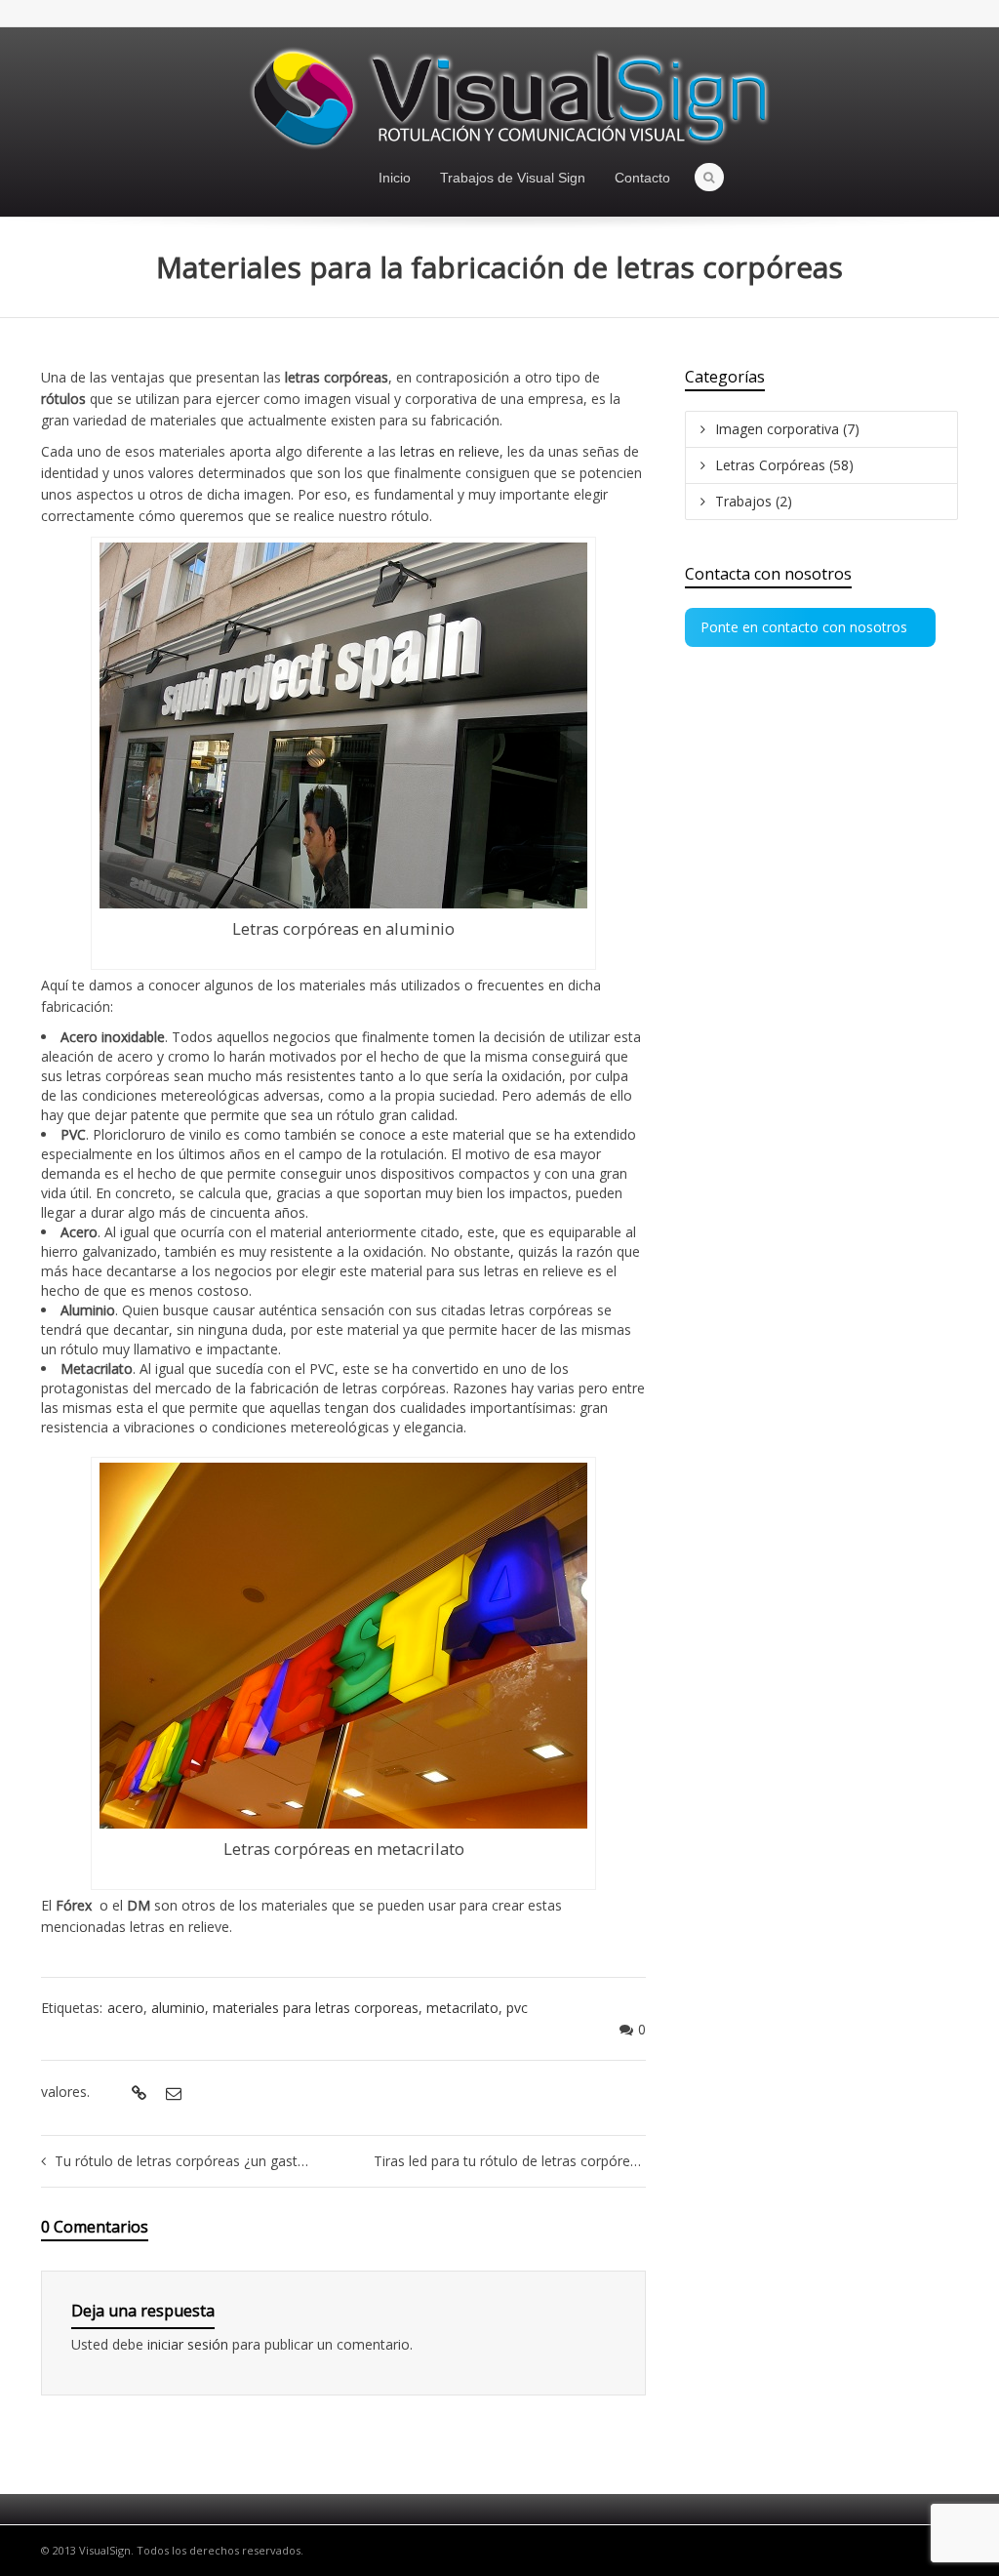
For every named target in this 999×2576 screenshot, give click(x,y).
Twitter (890, 15)
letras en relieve (450, 451)
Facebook (918, 15)
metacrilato (462, 2008)
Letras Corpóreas (784, 465)
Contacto (642, 178)
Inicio (395, 178)
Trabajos (754, 501)
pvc (517, 2008)
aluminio (178, 2008)
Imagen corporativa (787, 429)
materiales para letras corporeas (316, 2008)
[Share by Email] (171, 2093)
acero (125, 2008)
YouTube (946, 15)
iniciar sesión (190, 2344)
